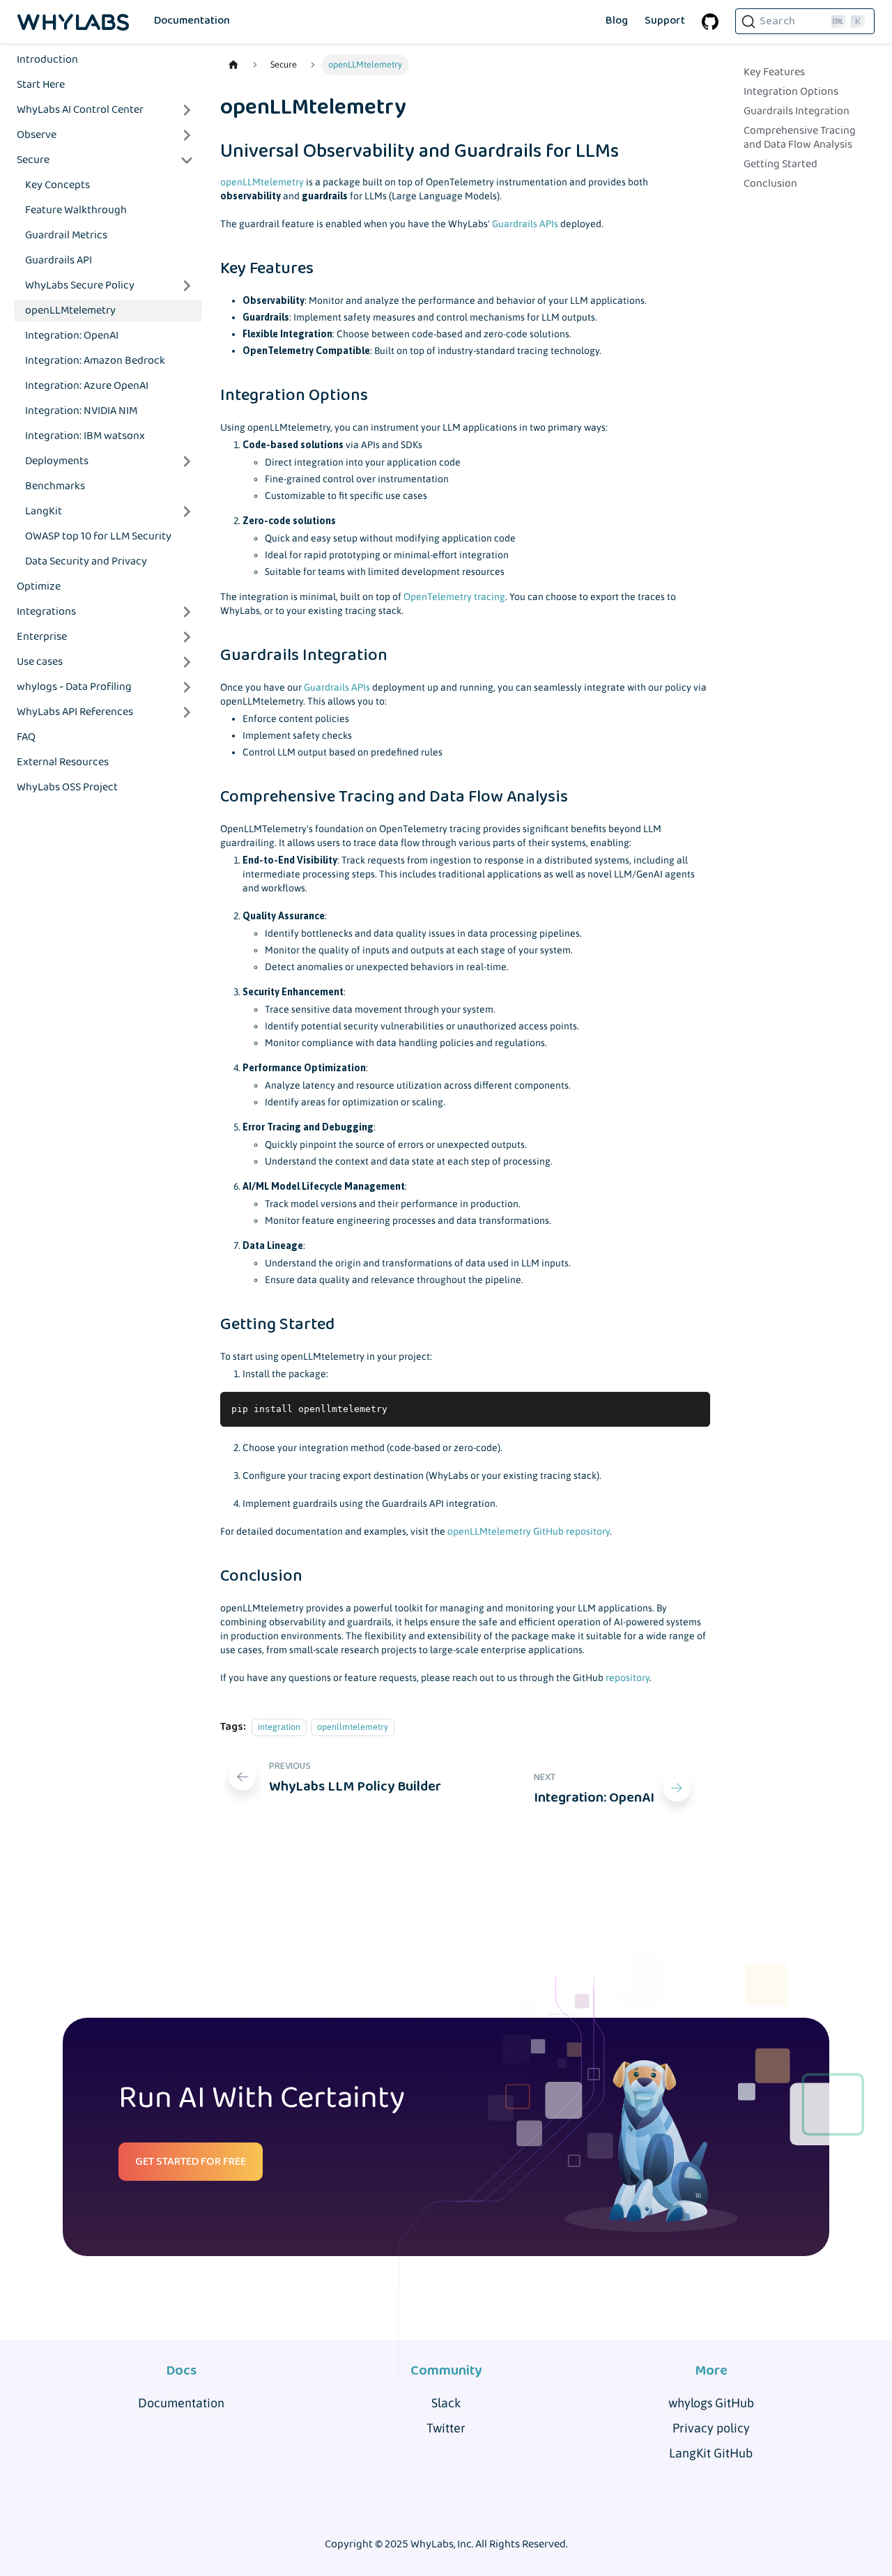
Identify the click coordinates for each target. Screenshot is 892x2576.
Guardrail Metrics (66, 235)
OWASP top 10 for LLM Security (98, 536)
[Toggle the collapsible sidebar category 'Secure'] (187, 160)
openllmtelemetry (353, 1727)
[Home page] (233, 65)
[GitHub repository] (710, 22)
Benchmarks (55, 486)
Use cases (40, 662)
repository (628, 1678)
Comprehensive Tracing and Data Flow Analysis (800, 138)
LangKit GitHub (711, 2453)
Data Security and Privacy (86, 561)
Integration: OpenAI (72, 336)
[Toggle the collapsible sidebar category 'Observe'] (187, 135)
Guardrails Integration (797, 112)
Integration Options (791, 92)
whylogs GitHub (711, 2403)
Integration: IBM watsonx (85, 436)
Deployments (57, 461)
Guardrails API (59, 260)
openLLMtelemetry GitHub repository (529, 1531)
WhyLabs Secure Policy (80, 285)
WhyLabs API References (75, 712)
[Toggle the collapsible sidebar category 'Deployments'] (187, 461)
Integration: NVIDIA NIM (81, 411)
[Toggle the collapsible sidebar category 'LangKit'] (187, 512)
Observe (37, 135)
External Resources (63, 762)
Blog (617, 21)
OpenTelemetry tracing (454, 597)
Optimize (39, 586)
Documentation (192, 21)
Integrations (46, 612)
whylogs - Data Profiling (74, 687)
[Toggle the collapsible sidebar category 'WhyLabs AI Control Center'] (187, 110)
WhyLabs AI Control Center (80, 110)
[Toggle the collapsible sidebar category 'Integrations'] (187, 612)
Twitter (446, 2428)
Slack (446, 2403)
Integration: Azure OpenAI (87, 386)
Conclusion (770, 184)
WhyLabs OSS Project (67, 787)
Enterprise (42, 637)
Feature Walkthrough (76, 210)
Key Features (774, 72)
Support (665, 21)
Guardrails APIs (525, 224)
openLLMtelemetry (70, 310)
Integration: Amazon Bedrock (95, 361)
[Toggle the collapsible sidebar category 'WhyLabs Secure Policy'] (187, 286)
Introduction (47, 60)
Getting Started (780, 164)
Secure (33, 160)
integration (279, 1727)
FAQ (26, 737)
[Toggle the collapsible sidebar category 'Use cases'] (187, 662)
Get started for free (191, 2162)
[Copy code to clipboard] (693, 1409)
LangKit (44, 511)
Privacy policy (711, 2428)
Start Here (41, 85)
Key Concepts (57, 185)
